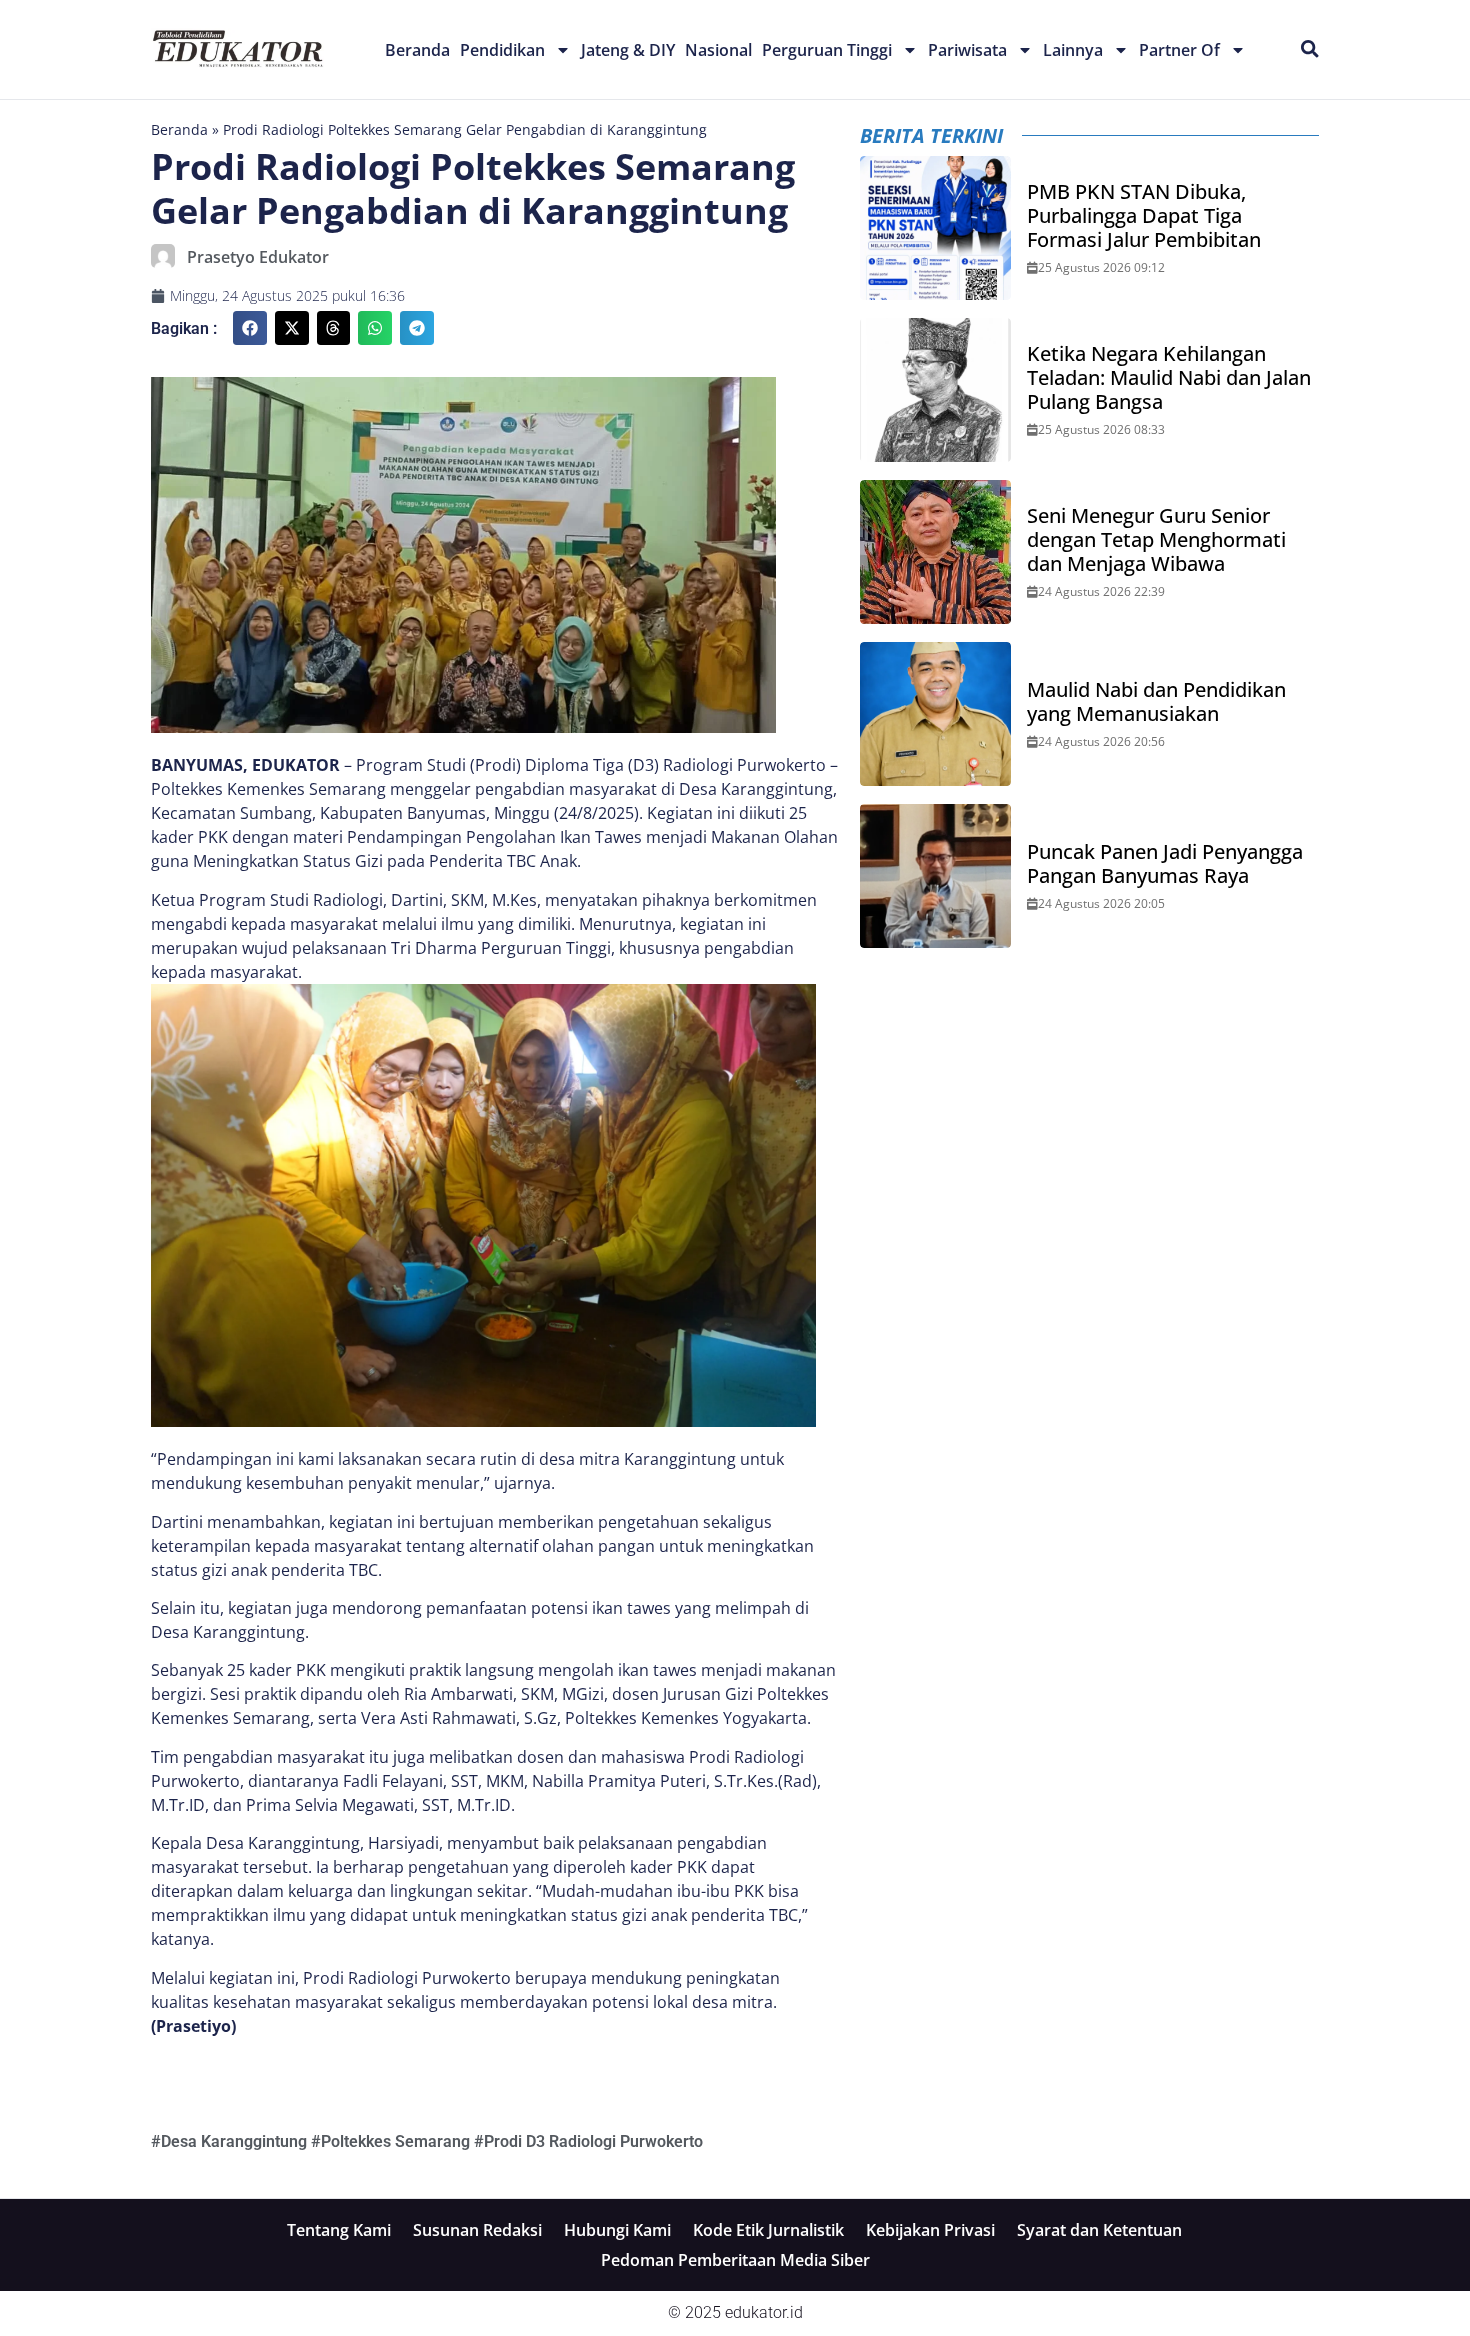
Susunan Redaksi (477, 2230)
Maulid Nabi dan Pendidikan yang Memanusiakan (1156, 702)
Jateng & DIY (628, 50)
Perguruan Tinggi (827, 50)
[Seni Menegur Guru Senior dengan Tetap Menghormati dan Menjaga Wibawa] (936, 552)
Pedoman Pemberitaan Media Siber (735, 2260)
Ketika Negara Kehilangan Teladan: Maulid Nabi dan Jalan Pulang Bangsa (1169, 378)
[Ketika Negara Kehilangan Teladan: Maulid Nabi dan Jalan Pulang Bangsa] (936, 390)
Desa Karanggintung (234, 2141)
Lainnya (1073, 50)
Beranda (417, 50)
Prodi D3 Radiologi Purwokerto (593, 2141)
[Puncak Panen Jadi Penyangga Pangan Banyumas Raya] (936, 876)
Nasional (718, 50)
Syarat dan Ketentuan (1099, 2230)
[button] (250, 328)
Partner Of (1179, 50)
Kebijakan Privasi (930, 2230)
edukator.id (764, 2312)
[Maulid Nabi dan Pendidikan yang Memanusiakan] (936, 714)
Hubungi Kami (617, 2230)
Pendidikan (502, 50)
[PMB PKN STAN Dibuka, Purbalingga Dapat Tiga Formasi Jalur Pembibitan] (936, 228)
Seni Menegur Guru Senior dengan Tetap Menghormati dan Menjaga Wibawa (1156, 540)
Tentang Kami (339, 2230)
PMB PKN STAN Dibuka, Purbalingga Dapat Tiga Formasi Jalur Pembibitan (1144, 216)
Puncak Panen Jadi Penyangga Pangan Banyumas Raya (1165, 864)
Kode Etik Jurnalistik (768, 2230)
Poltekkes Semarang (395, 2141)
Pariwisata (967, 50)
